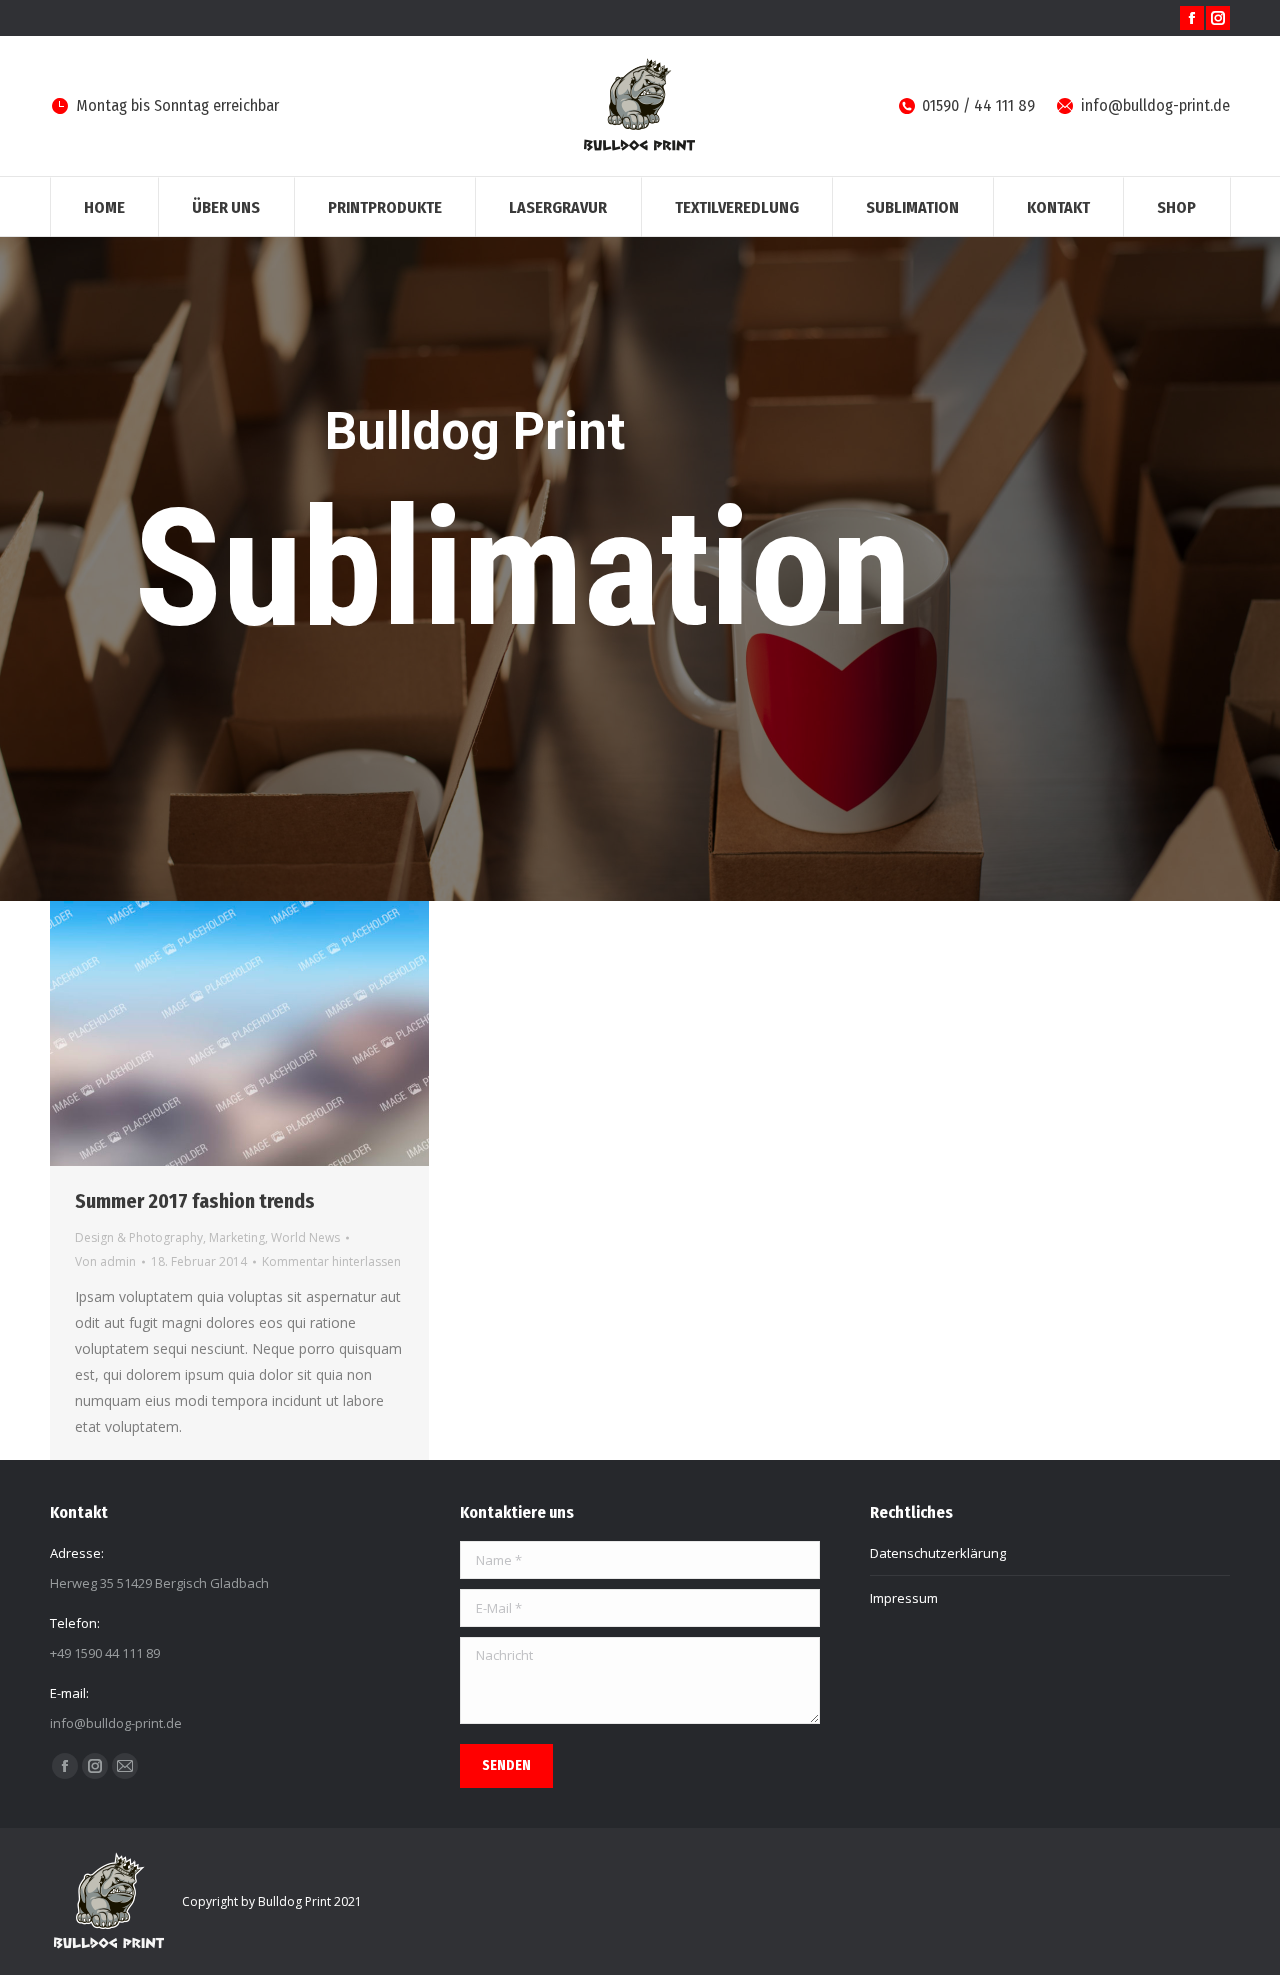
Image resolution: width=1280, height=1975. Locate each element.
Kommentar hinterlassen (331, 1261)
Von (105, 1261)
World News (305, 1237)
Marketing (237, 1237)
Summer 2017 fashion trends (195, 1201)
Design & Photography (139, 1237)
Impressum (904, 1598)
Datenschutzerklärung (938, 1553)
